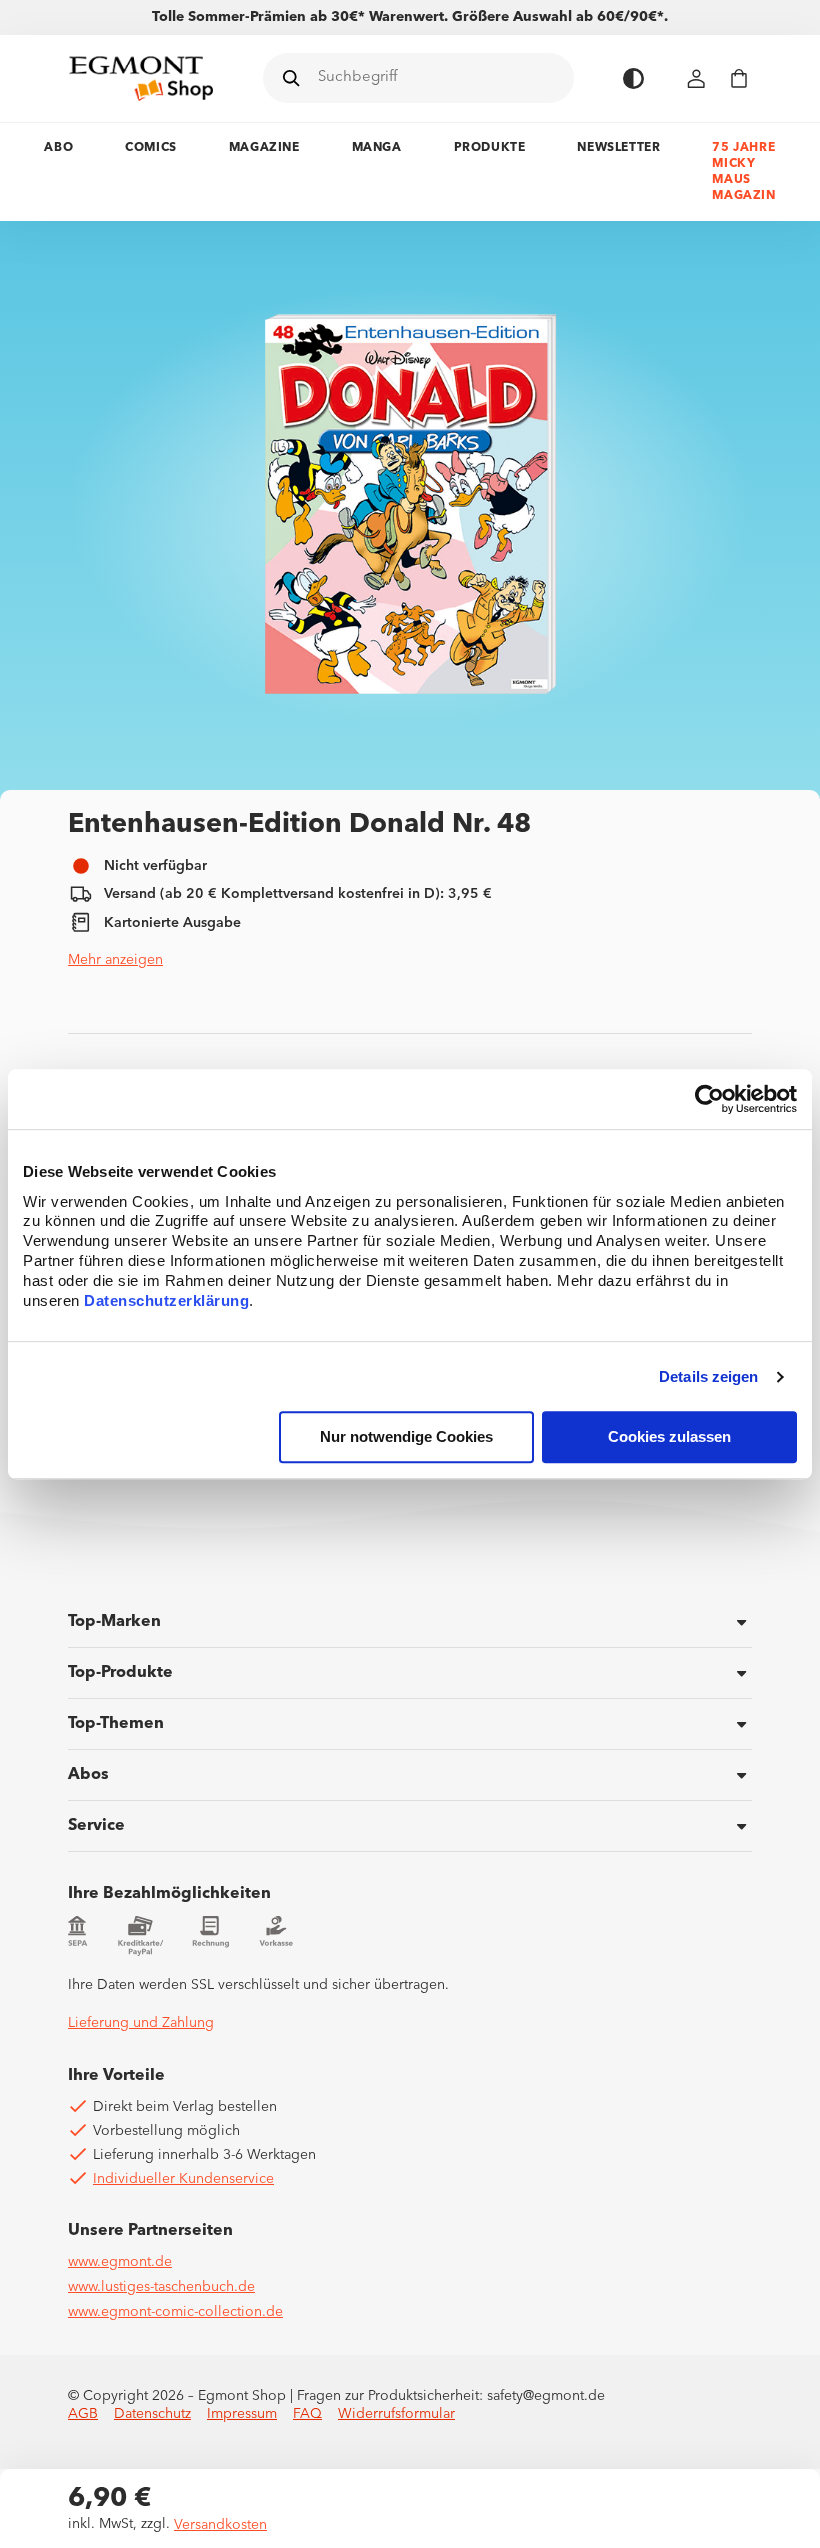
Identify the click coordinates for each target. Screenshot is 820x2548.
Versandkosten (220, 2525)
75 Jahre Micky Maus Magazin (743, 172)
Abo (58, 148)
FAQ (307, 2414)
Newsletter (618, 148)
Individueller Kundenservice (183, 2179)
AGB (83, 2414)
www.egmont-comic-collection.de (175, 2312)
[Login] (697, 78)
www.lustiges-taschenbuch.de (161, 2287)
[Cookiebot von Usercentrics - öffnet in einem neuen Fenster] (709, 1099)
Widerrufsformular (396, 2414)
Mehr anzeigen (115, 960)
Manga (377, 148)
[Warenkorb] (739, 78)
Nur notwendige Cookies (406, 1437)
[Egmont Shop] (141, 78)
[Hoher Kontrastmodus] (633, 78)
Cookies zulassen (669, 1437)
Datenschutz (152, 2414)
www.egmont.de (120, 2262)
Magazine (264, 148)
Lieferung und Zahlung (141, 2023)
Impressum (242, 2414)
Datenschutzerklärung (166, 1301)
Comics (151, 148)
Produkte (490, 148)
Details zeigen (708, 1376)
